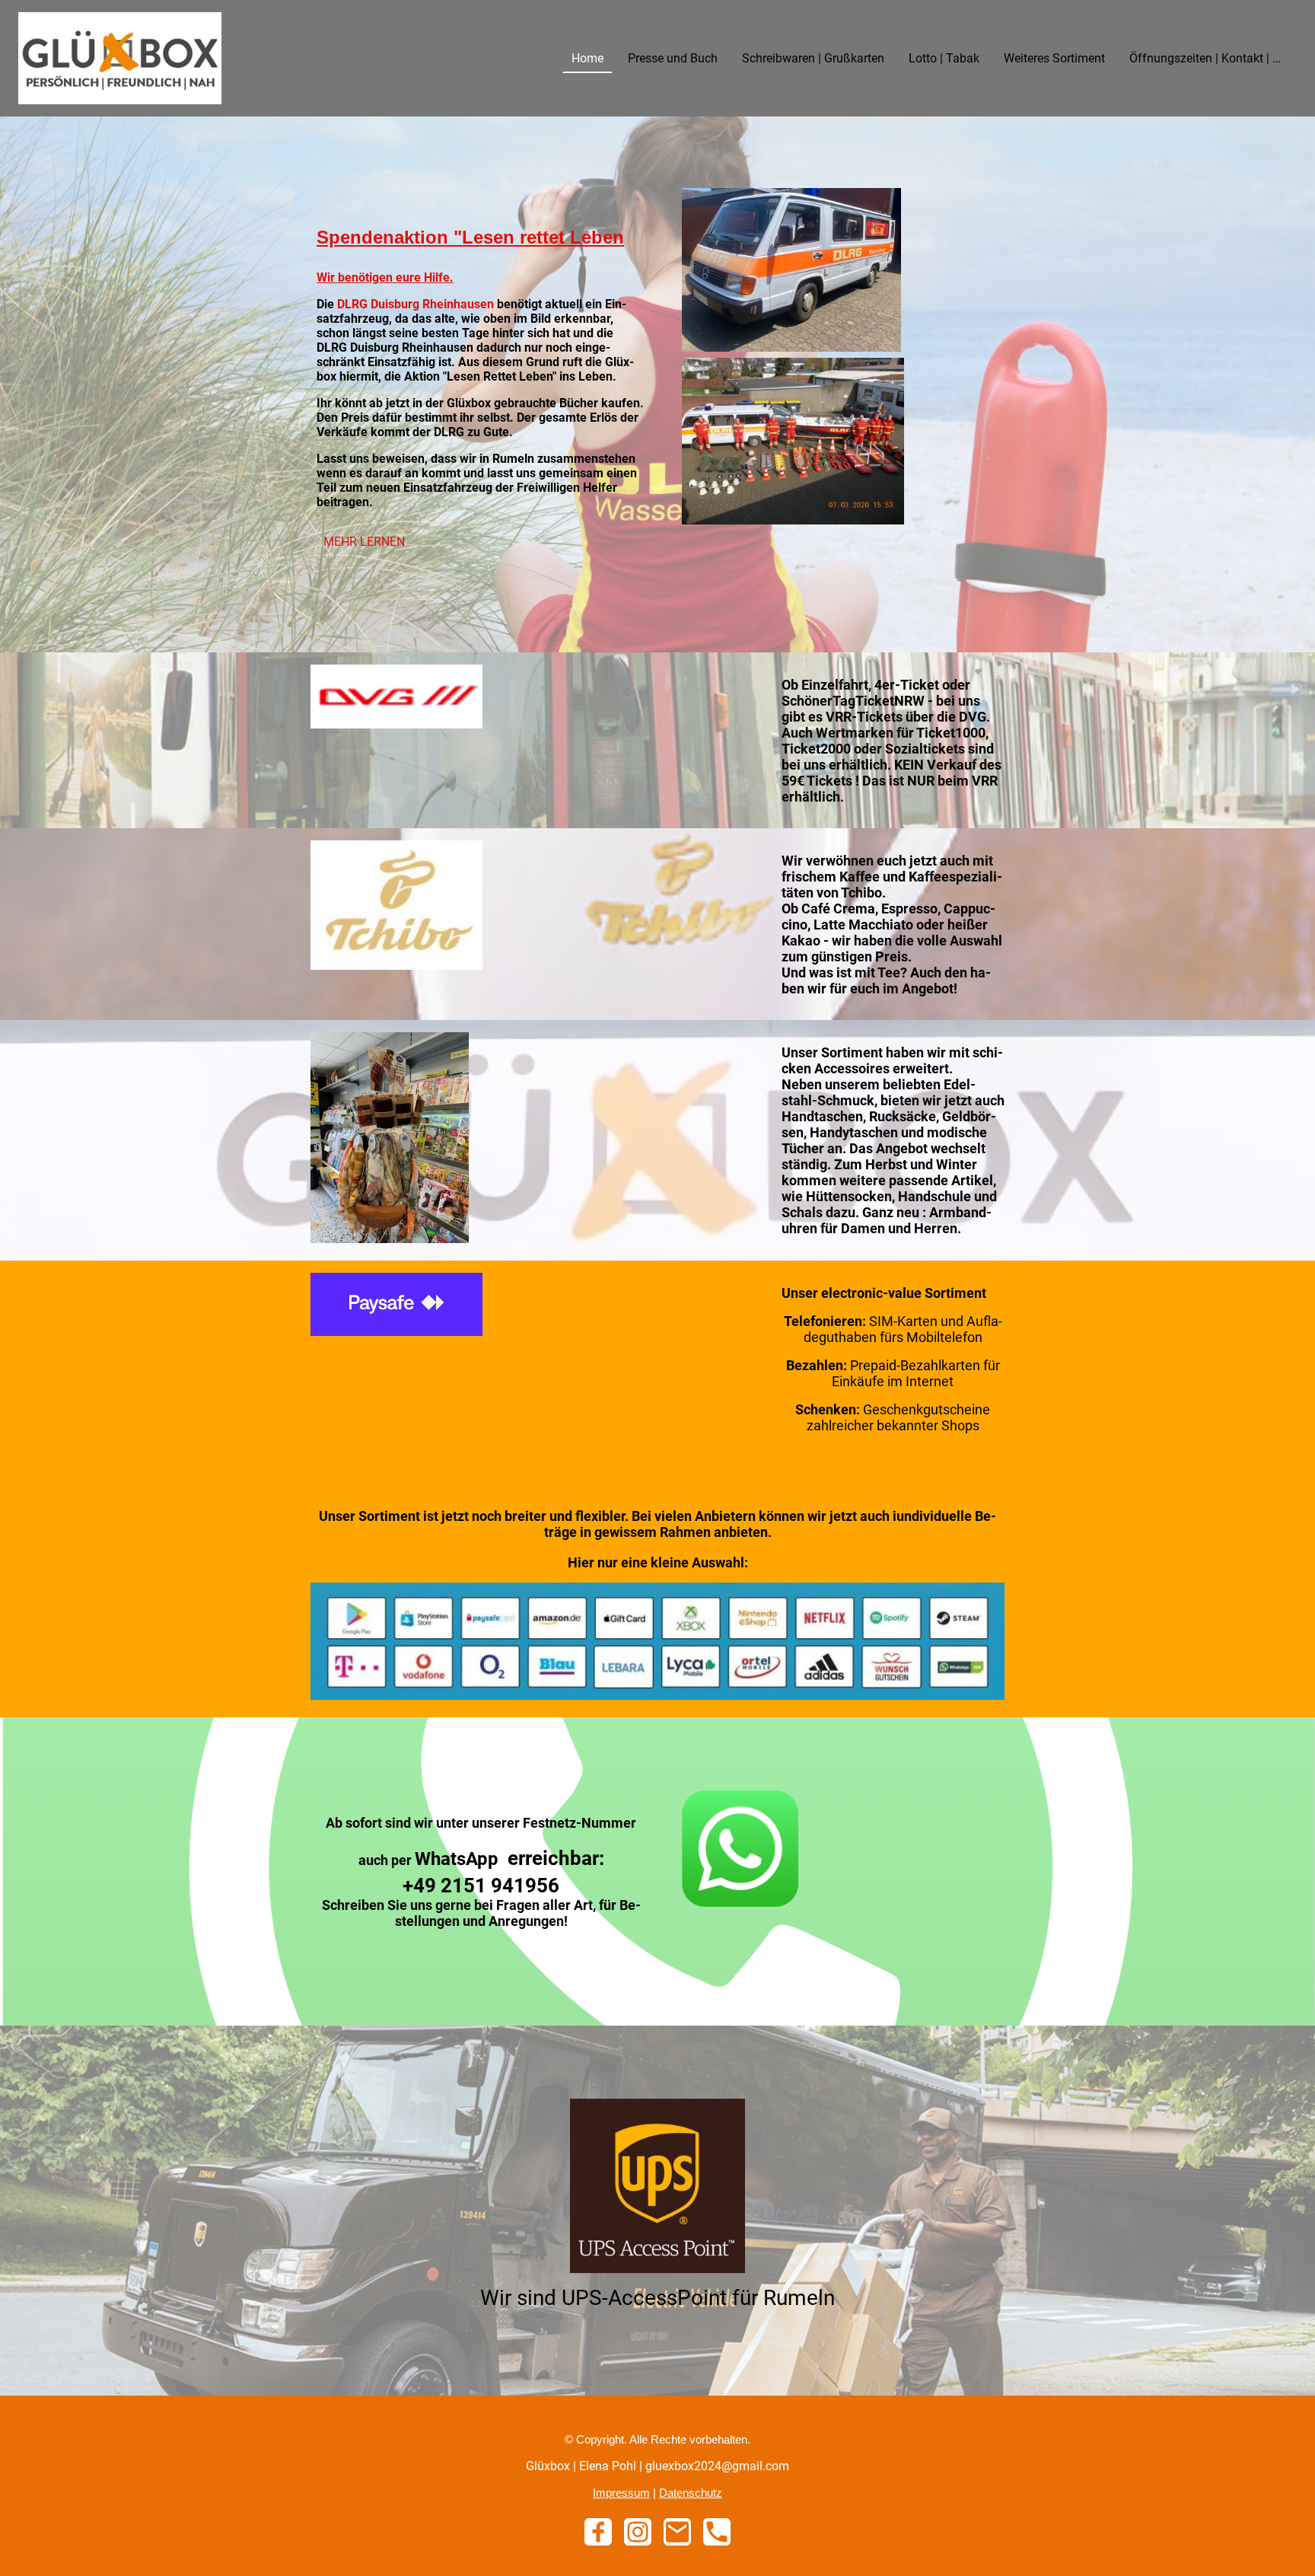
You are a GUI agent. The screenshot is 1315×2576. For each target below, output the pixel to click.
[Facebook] (598, 2532)
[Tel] (717, 2532)
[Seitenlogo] (120, 58)
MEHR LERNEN (364, 542)
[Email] (677, 2532)
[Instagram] (638, 2532)
